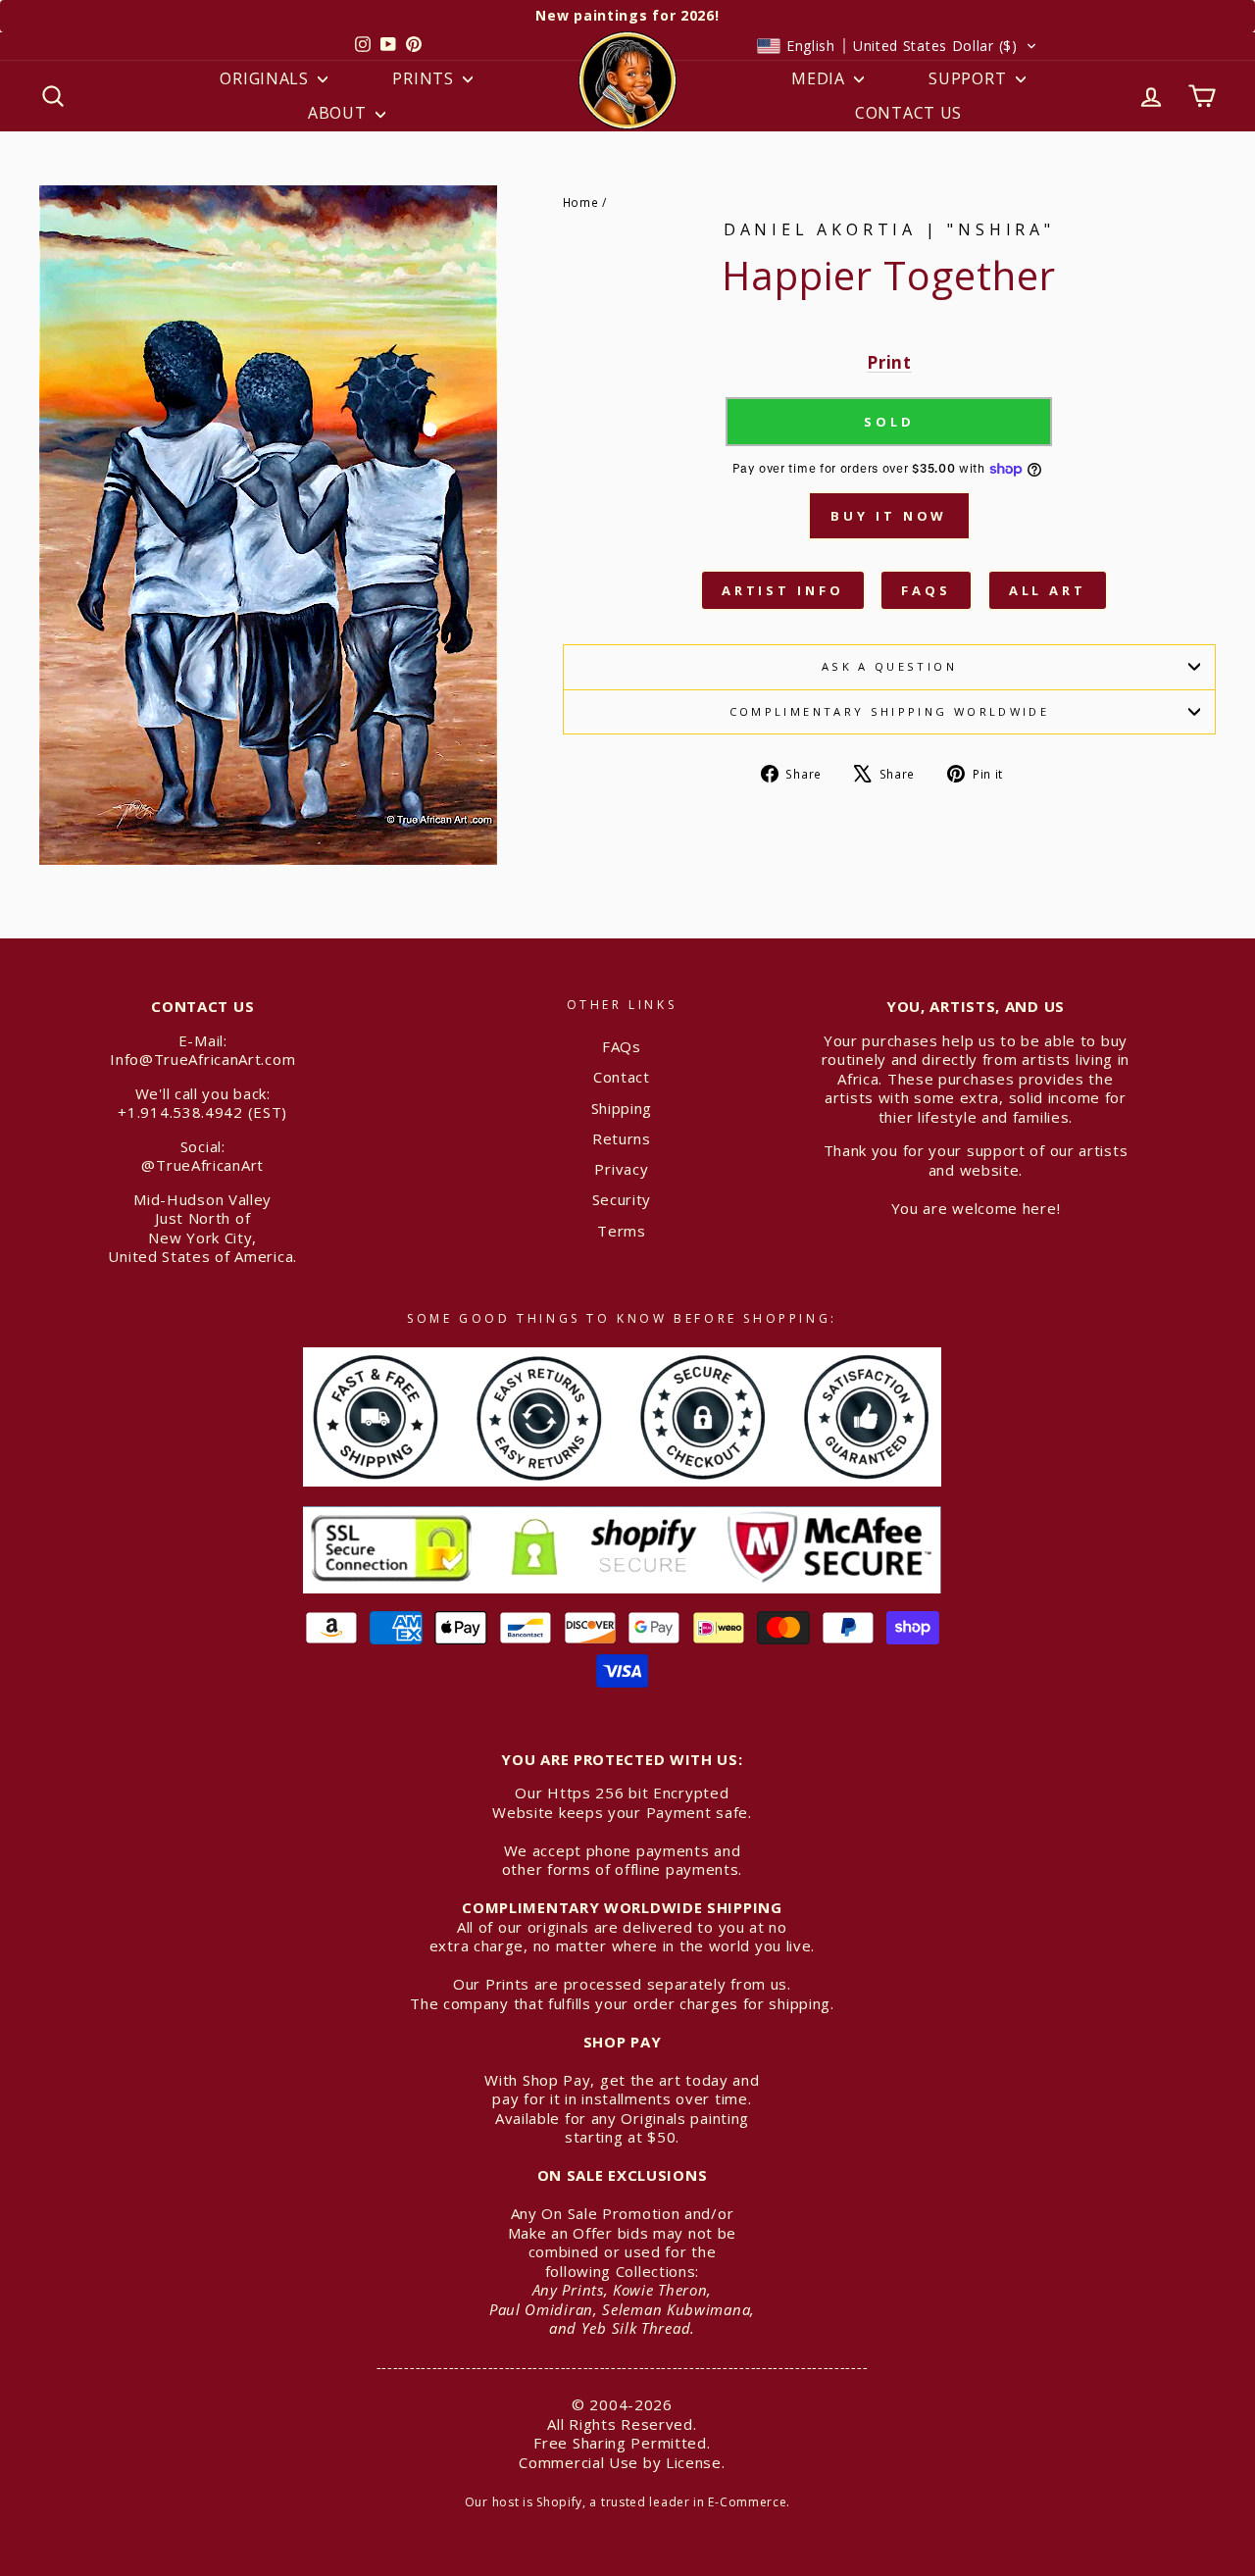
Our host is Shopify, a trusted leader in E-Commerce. (627, 2502)
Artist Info (783, 590)
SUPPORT (970, 78)
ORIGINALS (266, 78)
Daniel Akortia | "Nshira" (889, 229)
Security (622, 1199)
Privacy (621, 1169)
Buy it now (889, 516)
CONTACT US (908, 113)
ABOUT (339, 113)
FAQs (926, 590)
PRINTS (425, 78)
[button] (897, 46)
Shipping (622, 1108)
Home (581, 202)
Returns (622, 1138)
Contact (622, 1077)
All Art (1048, 590)
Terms (622, 1231)
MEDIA (820, 78)
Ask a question (889, 666)
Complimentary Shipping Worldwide (890, 711)
